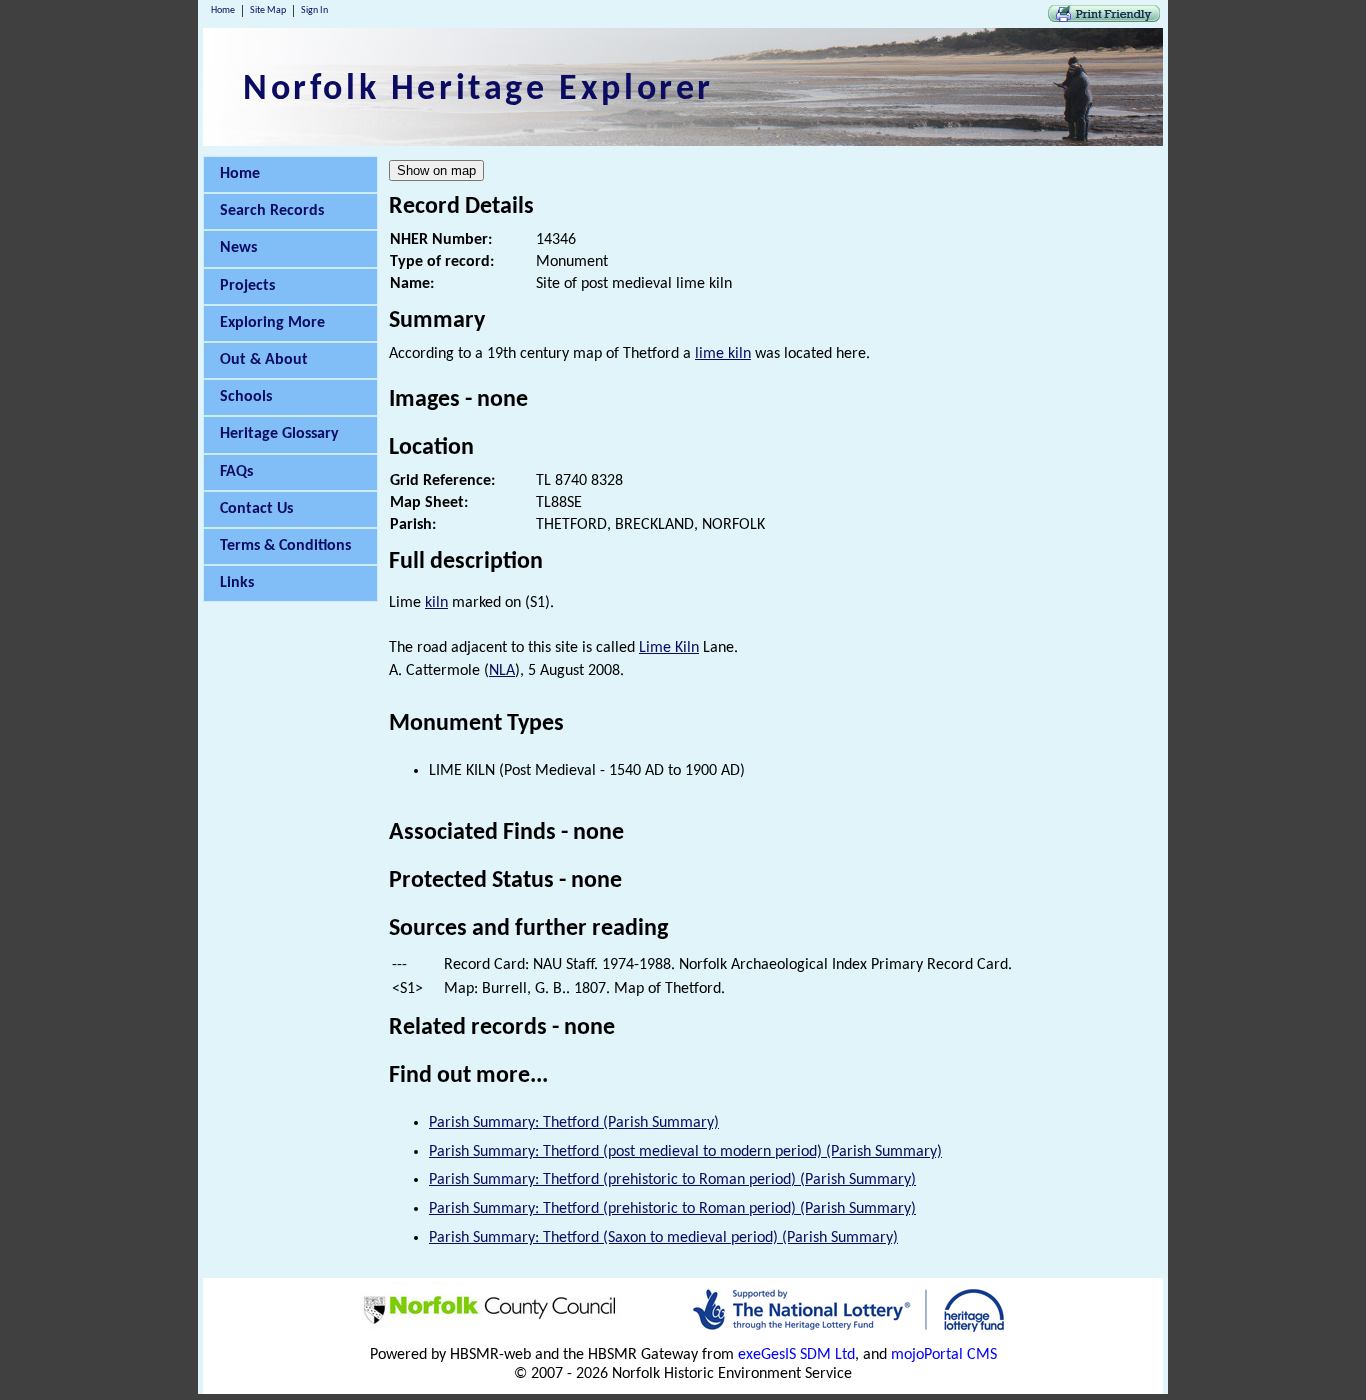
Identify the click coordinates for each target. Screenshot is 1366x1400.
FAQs (236, 472)
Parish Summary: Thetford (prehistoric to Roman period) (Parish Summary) (672, 1180)
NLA (502, 671)
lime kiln (723, 354)
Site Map (268, 10)
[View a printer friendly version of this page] (1104, 18)
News (238, 248)
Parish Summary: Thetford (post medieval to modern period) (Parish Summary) (685, 1152)
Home (223, 10)
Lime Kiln (669, 648)
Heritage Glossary (279, 434)
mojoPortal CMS (944, 1355)
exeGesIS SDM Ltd (796, 1355)
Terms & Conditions (285, 546)
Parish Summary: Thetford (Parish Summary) (574, 1123)
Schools (246, 397)
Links (237, 583)
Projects (247, 286)
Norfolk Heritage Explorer (478, 90)
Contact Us (256, 509)
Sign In (314, 10)
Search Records (272, 211)
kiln (436, 603)
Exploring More (272, 323)
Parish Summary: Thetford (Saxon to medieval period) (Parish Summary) (663, 1238)
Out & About (264, 360)
